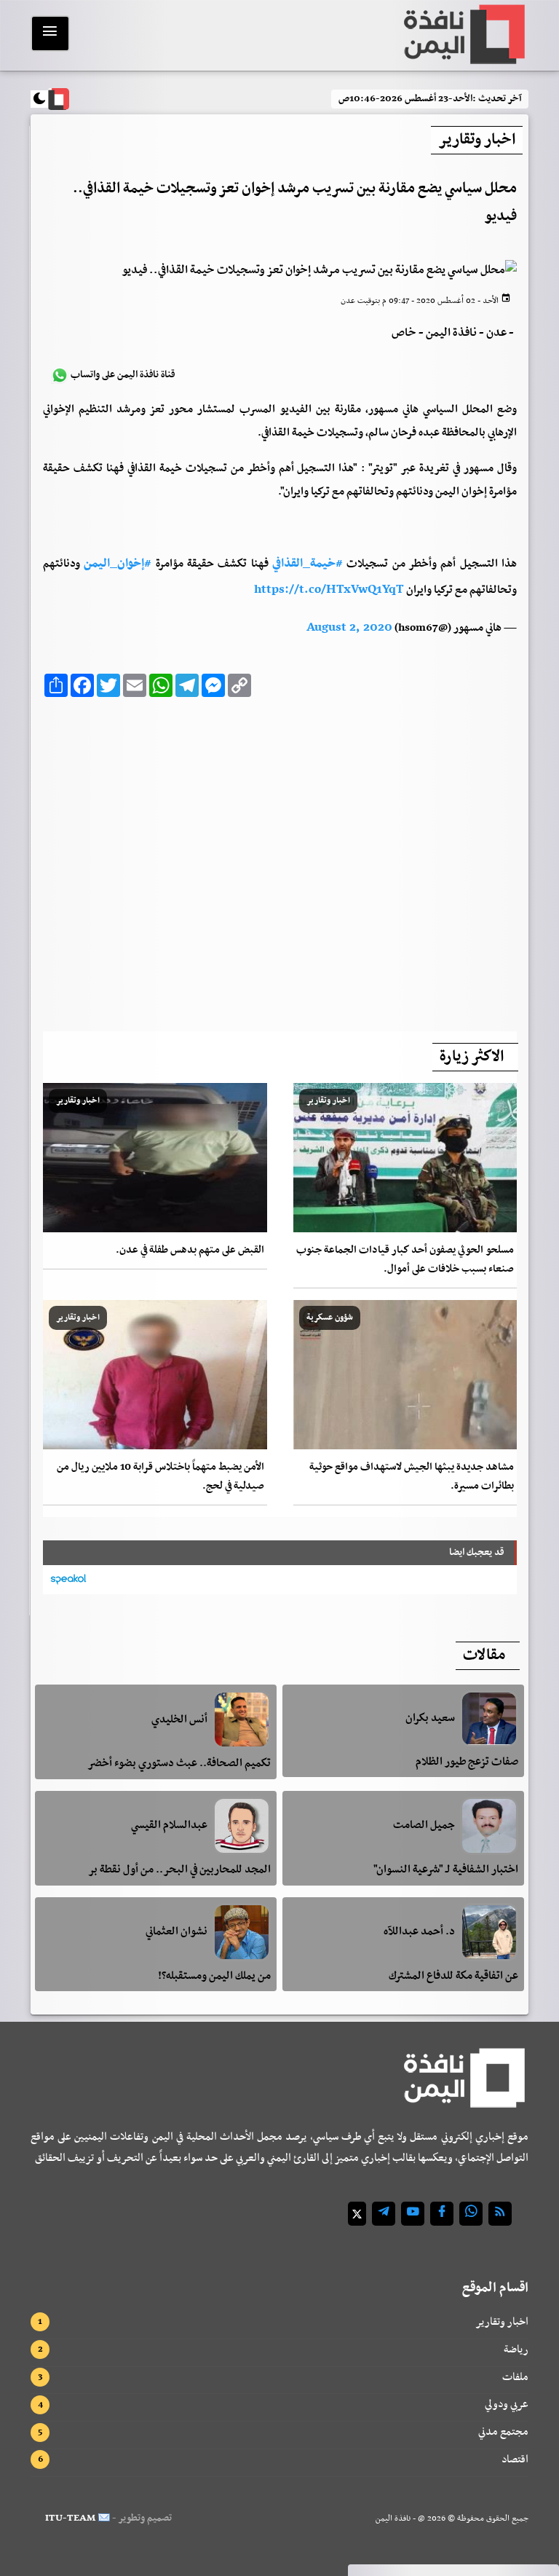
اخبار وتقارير (502, 2322)
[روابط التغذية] (500, 2214)
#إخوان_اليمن (118, 564)
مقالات (484, 1655)
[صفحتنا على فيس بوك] (442, 2214)
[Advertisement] (280, 860)
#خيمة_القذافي (308, 564)
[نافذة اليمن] (463, 34)
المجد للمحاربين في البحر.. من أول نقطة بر (179, 1870)
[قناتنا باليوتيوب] (413, 2214)
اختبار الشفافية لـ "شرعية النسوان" (446, 1870)
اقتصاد (515, 2459)
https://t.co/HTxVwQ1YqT (329, 590)
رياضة (516, 2349)
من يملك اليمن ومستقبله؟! (214, 1976)
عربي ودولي (507, 2404)
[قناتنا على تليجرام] (384, 2214)
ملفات (515, 2377)
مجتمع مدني (503, 2432)
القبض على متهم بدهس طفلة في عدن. (190, 1250)
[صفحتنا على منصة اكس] (357, 2214)
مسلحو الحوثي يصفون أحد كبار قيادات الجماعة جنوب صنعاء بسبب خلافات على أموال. (405, 1260)
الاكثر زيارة (472, 1057)
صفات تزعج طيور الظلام (467, 1762)
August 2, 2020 (349, 628)
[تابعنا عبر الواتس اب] (471, 2214)
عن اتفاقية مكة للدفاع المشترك (453, 1976)
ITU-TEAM (70, 2518)
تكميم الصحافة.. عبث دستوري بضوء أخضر (179, 1763)
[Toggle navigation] (50, 34)
